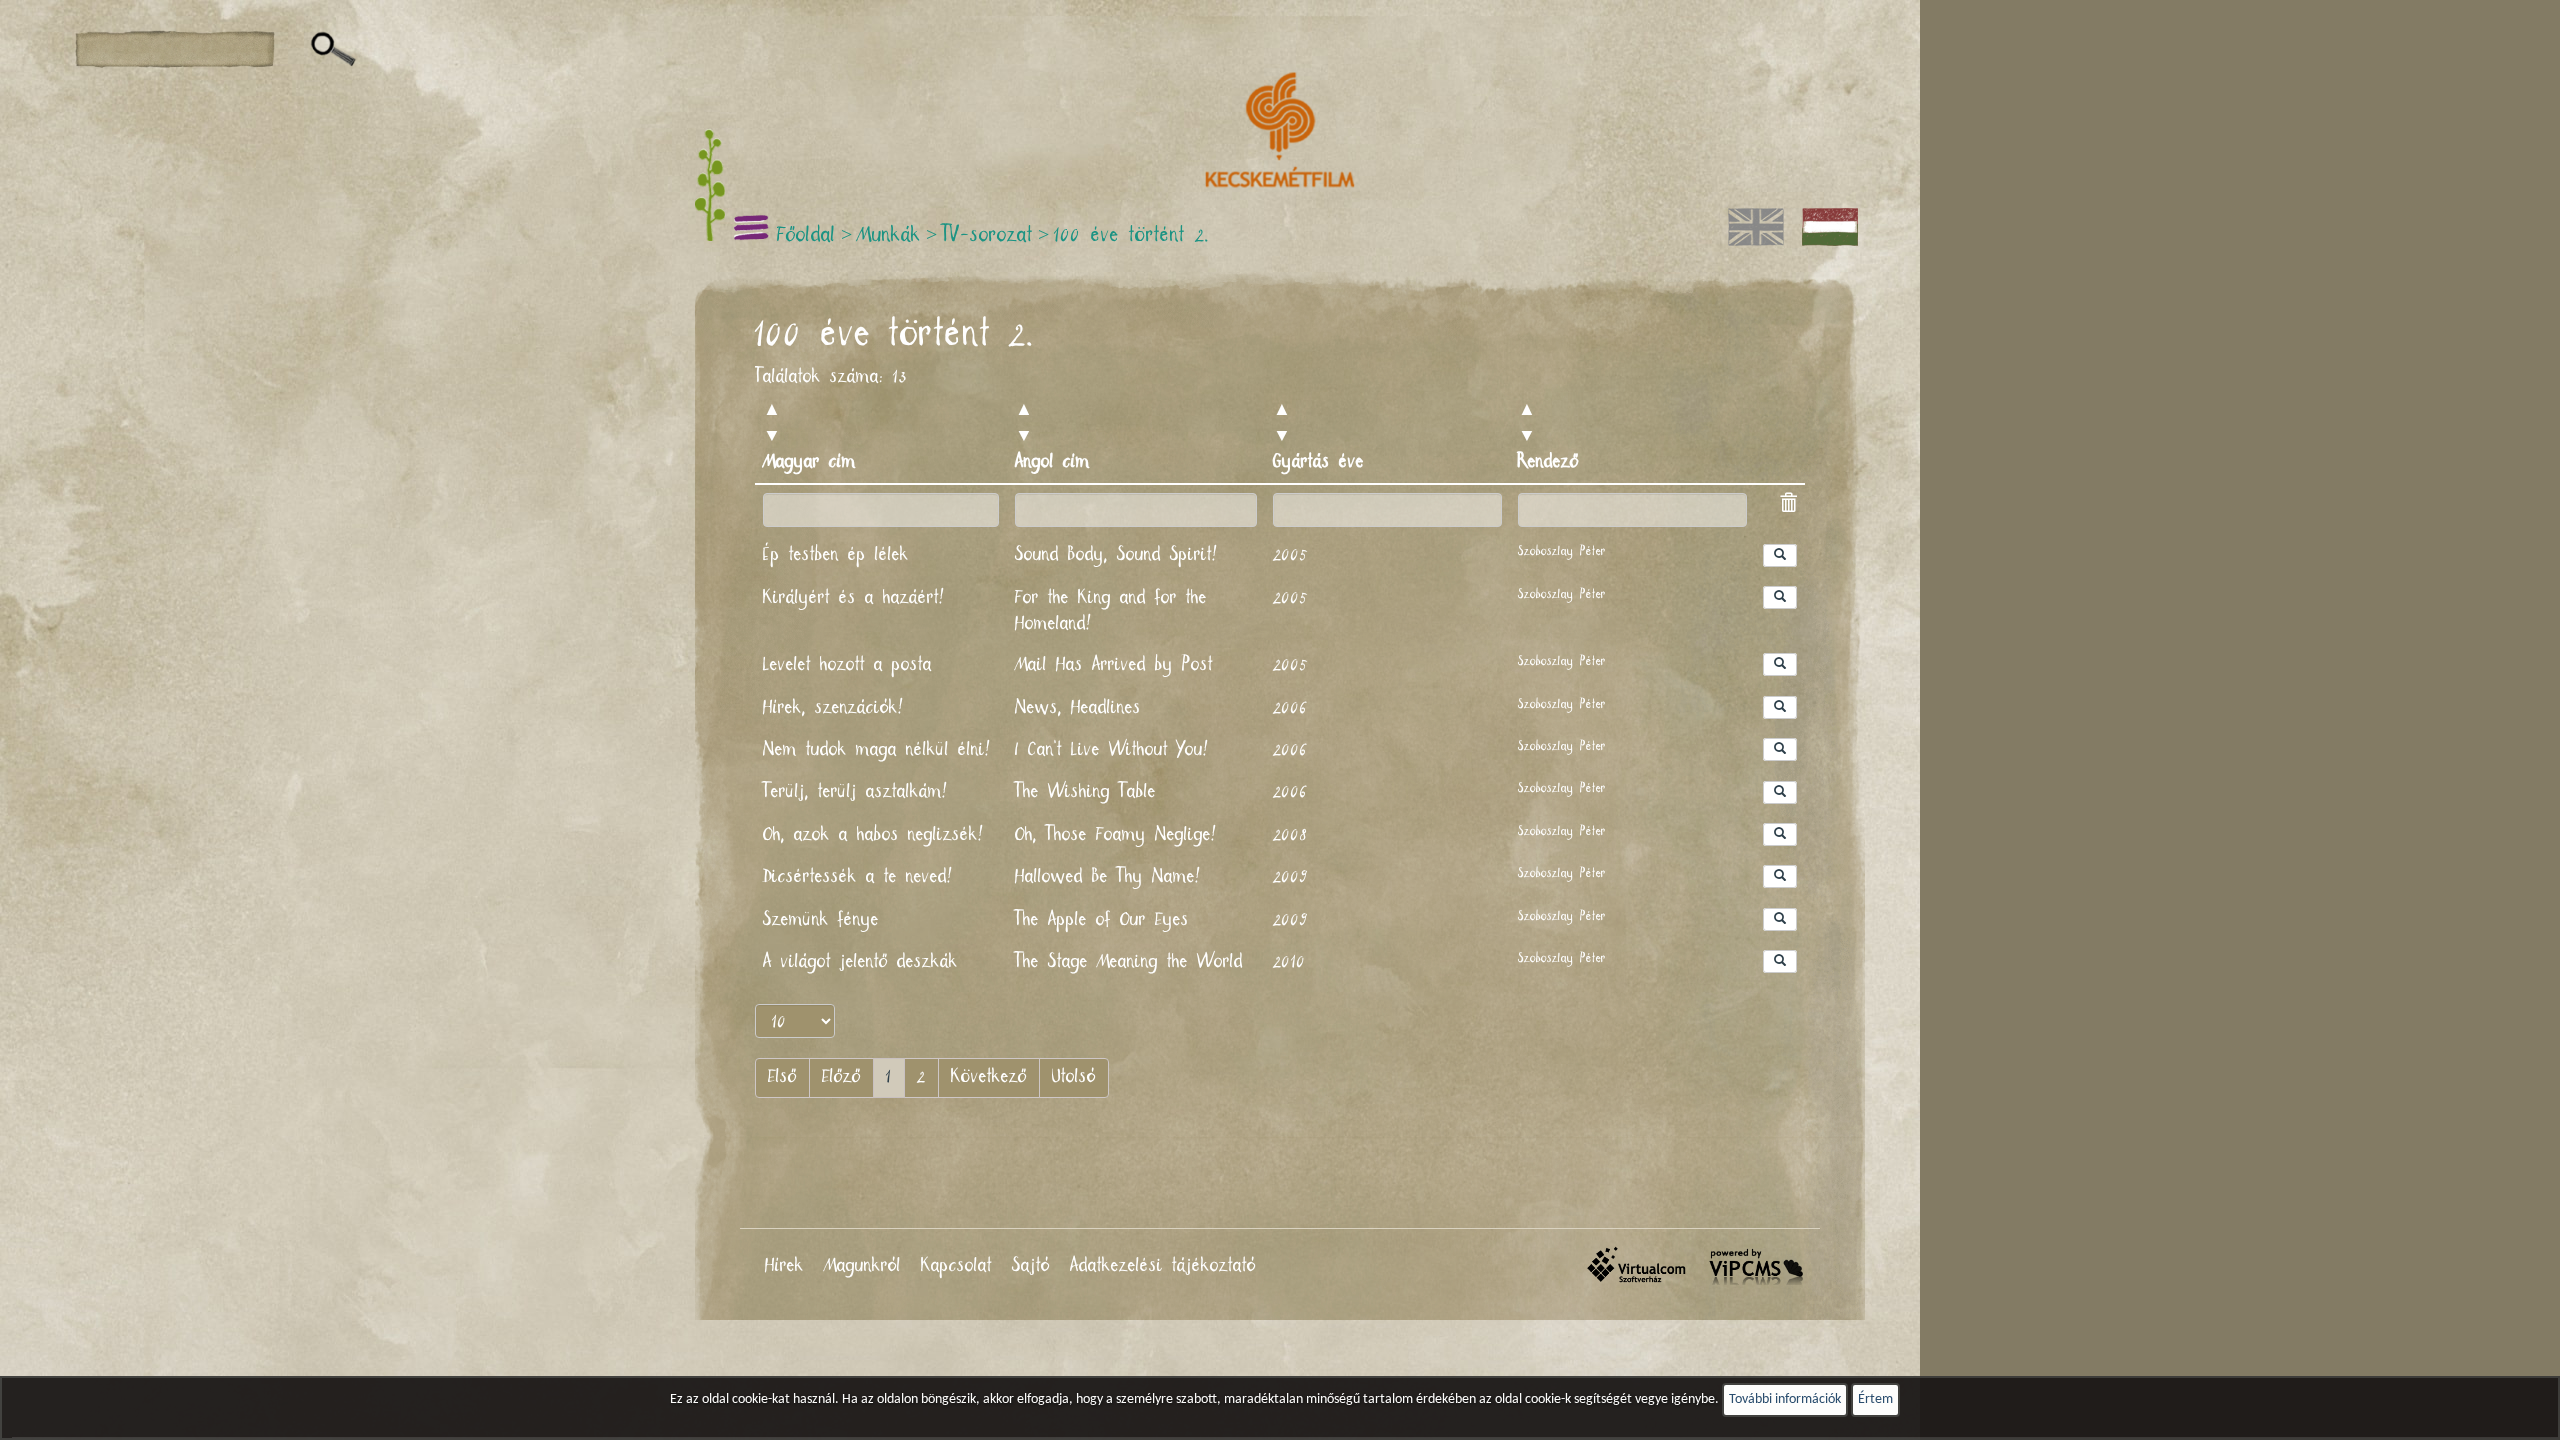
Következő (989, 1077)
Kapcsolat (956, 1266)
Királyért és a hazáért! (855, 598)
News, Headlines (1078, 708)
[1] (333, 50)
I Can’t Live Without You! (1113, 750)
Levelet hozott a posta (847, 665)
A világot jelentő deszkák (860, 962)
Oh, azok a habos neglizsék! (875, 835)
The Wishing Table (1085, 792)
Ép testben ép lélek (836, 555)
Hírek (784, 1266)
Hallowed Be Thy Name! (1109, 877)
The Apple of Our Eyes (1102, 920)
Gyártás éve (1318, 462)
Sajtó (1031, 1266)
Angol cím (1052, 462)
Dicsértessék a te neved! (859, 877)
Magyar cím (809, 462)
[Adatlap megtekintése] (1780, 555)
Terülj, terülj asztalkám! (857, 792)
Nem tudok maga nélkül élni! (878, 750)
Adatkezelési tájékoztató (1163, 1266)
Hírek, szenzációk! (835, 708)
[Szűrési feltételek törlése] (1788, 506)
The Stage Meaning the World (1129, 962)
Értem (1875, 1399)
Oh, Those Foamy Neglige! (1117, 835)
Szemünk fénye (821, 920)
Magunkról (862, 1266)
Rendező (1548, 462)
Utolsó (1074, 1077)
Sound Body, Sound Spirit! (1118, 555)
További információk (1785, 1399)
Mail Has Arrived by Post (1114, 665)
